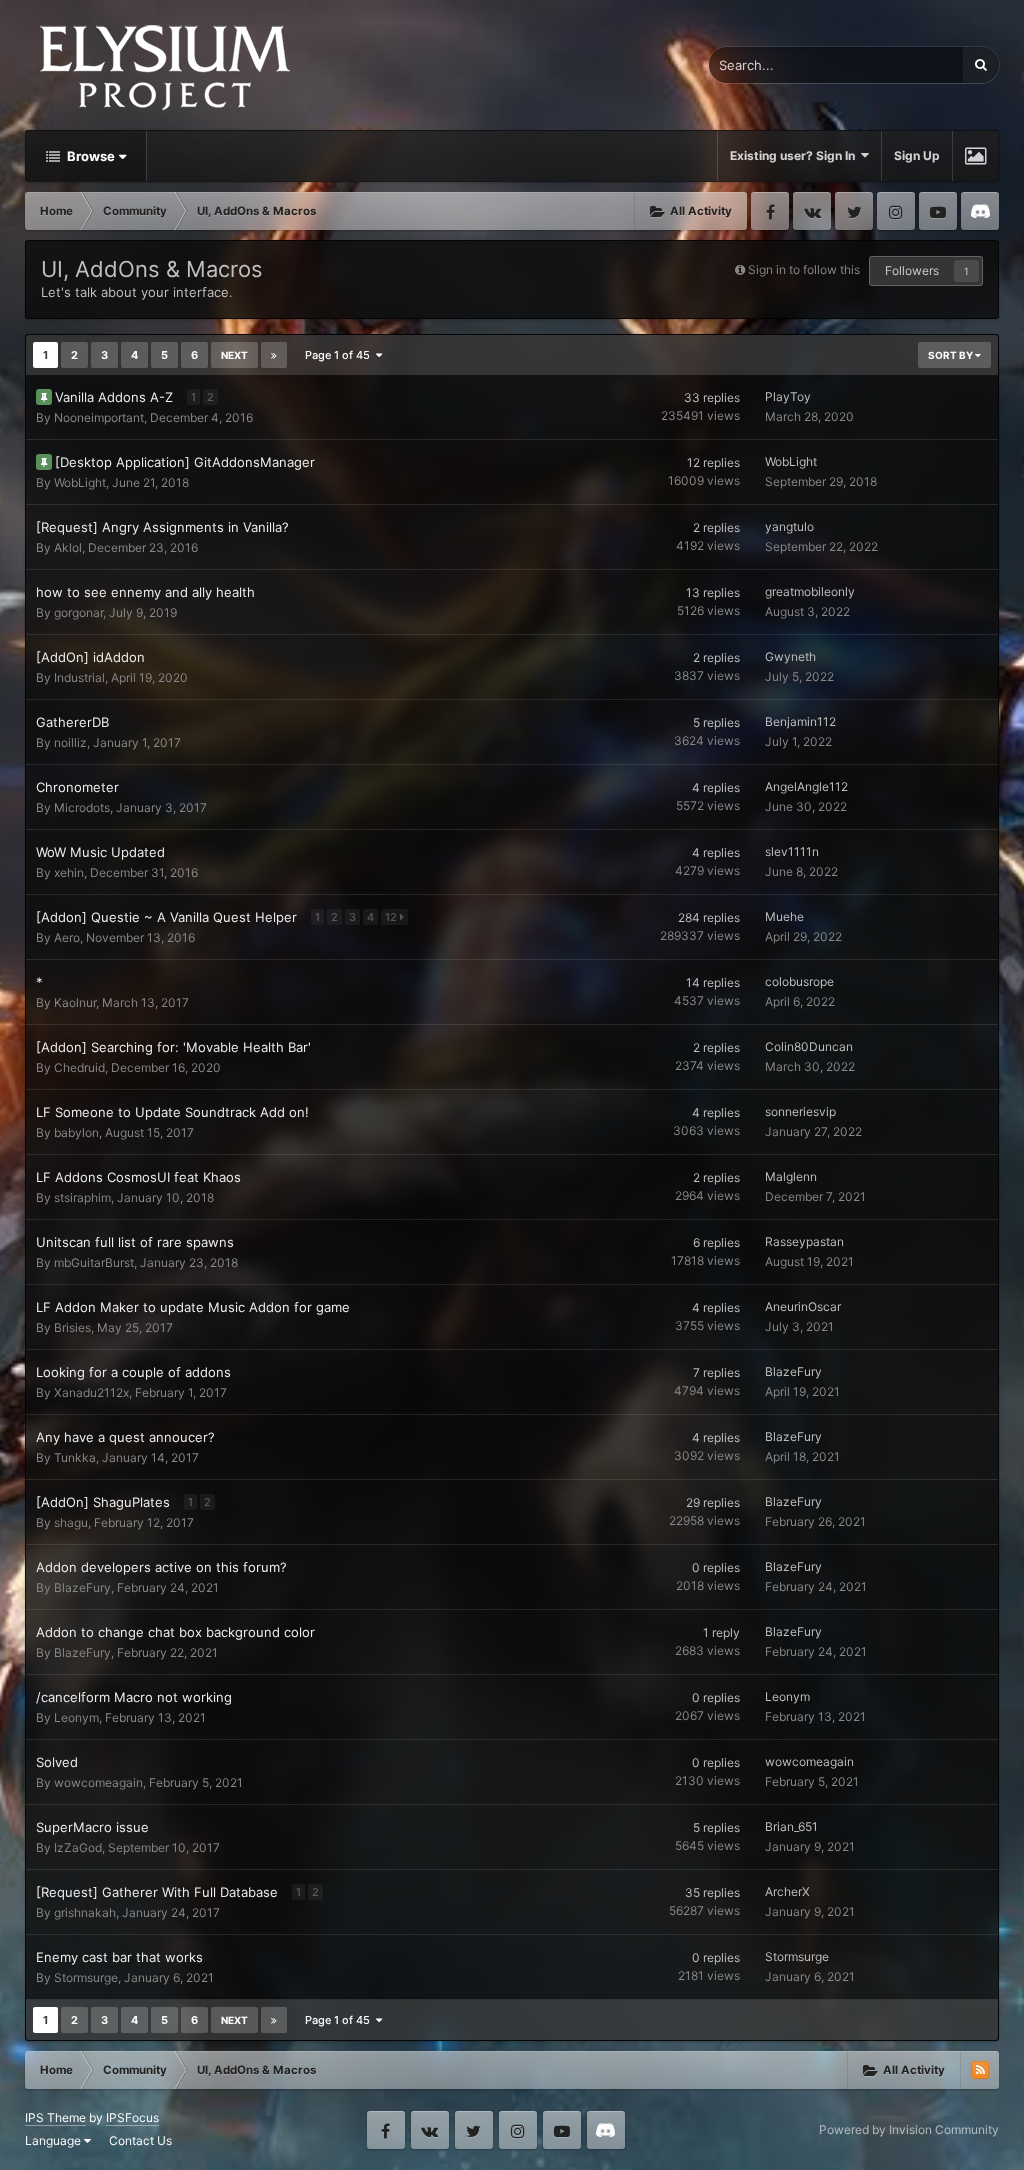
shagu (71, 1522)
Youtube (938, 211)
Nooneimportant (99, 417)
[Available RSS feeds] (980, 2070)
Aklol (68, 547)
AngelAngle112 (806, 786)
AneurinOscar (803, 1306)
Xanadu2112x (91, 1392)
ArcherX (787, 1891)
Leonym (76, 1717)
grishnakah (85, 1912)
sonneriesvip (800, 1111)
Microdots (82, 807)
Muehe (784, 916)
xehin (69, 872)
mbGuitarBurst (94, 1262)
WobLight (80, 482)
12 (392, 917)
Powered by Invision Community (909, 2129)
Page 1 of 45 (340, 355)
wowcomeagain (98, 1782)
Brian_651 (791, 1826)
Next (234, 355)
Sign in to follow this (804, 269)
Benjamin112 (800, 721)
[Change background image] (975, 156)
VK (812, 211)
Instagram (896, 211)
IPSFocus (132, 2117)
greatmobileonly (810, 591)
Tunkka (75, 1457)
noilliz (70, 742)
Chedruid (79, 1067)
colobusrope (799, 981)
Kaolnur (75, 1002)
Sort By (951, 355)
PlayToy (788, 396)
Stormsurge (86, 1977)
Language (54, 2140)
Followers (912, 270)
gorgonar (78, 612)
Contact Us (140, 2140)
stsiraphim (82, 1197)
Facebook (770, 211)
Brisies (72, 1327)
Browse (89, 156)
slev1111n (792, 851)
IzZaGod (78, 1847)
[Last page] (274, 355)
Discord (980, 211)
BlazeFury (793, 1371)
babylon (76, 1132)
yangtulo (789, 526)
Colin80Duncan (809, 1046)
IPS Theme (55, 2117)
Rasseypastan (804, 1241)
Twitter (854, 211)
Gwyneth (790, 656)
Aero (67, 937)
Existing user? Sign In (795, 155)
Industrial (79, 677)
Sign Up (917, 155)
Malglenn (791, 1176)
